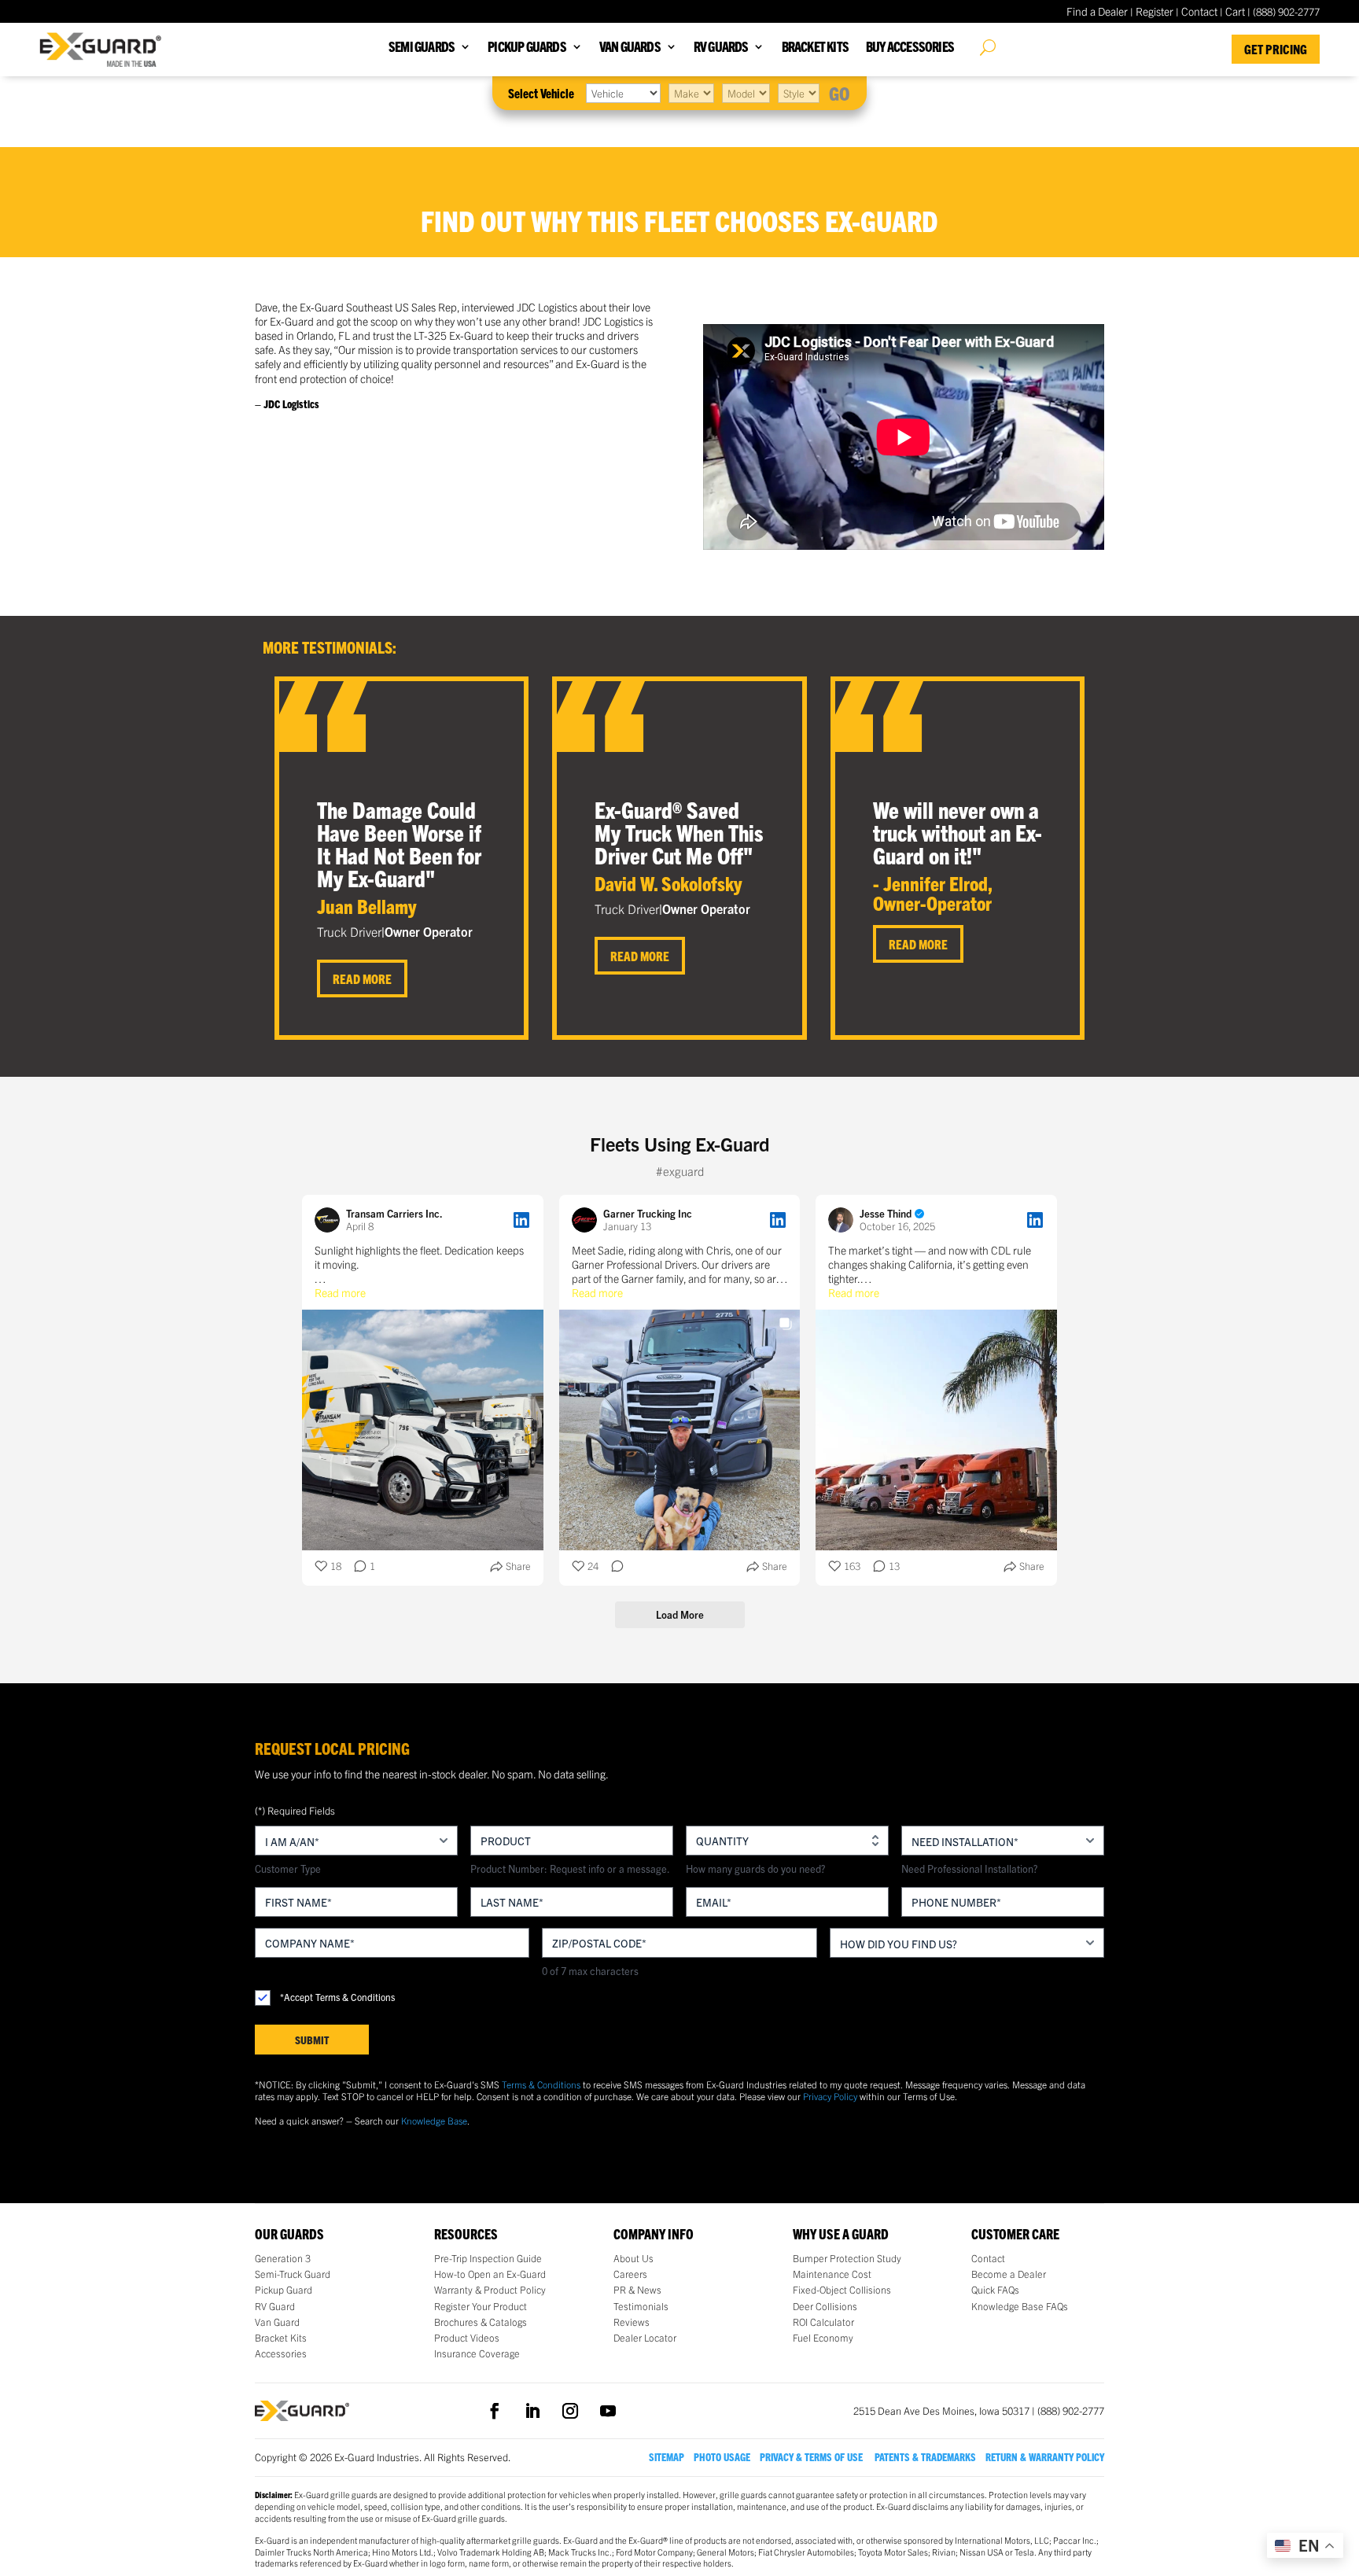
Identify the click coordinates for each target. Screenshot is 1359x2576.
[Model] (746, 93)
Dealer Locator (645, 2338)
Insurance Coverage (477, 2353)
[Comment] (613, 1566)
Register (1155, 11)
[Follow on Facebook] (495, 2411)
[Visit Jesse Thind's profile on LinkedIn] (844, 1220)
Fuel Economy (823, 2338)
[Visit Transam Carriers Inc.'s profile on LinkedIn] (330, 1220)
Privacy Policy (830, 2096)
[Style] (799, 93)
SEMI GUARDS (422, 48)
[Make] (691, 93)
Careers (630, 2274)
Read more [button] (340, 1292)
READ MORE (362, 978)
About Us (633, 2258)
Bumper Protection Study (847, 2258)
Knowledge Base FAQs (1020, 2306)
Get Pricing (1276, 49)
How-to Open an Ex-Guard (490, 2274)
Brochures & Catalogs (481, 2322)
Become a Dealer (1009, 2274)
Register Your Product (481, 2306)
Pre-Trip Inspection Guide (488, 2258)
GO (840, 93)
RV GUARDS (721, 48)
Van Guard (277, 2322)
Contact (1199, 11)
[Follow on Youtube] (608, 2411)
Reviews (632, 2322)
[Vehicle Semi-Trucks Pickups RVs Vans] (623, 93)
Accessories (281, 2353)
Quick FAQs (995, 2290)
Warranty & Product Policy (490, 2290)
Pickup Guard (284, 2290)
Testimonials (641, 2306)
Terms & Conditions (541, 2084)
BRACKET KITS (815, 48)
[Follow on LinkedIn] (532, 2411)
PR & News (637, 2290)
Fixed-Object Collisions (842, 2290)
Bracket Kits (281, 2338)
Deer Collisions (825, 2306)
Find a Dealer (1097, 11)
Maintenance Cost (832, 2274)
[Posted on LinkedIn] (521, 1220)
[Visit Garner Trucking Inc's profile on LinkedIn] (587, 1220)
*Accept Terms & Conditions (337, 1997)
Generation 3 (283, 2258)
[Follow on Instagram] (570, 2411)
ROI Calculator (823, 2322)
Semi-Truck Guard (293, 2274)
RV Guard (275, 2306)
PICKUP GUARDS (527, 48)
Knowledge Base (434, 2120)
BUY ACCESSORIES (910, 48)
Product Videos (467, 2338)
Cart (1235, 11)
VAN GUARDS (630, 48)
